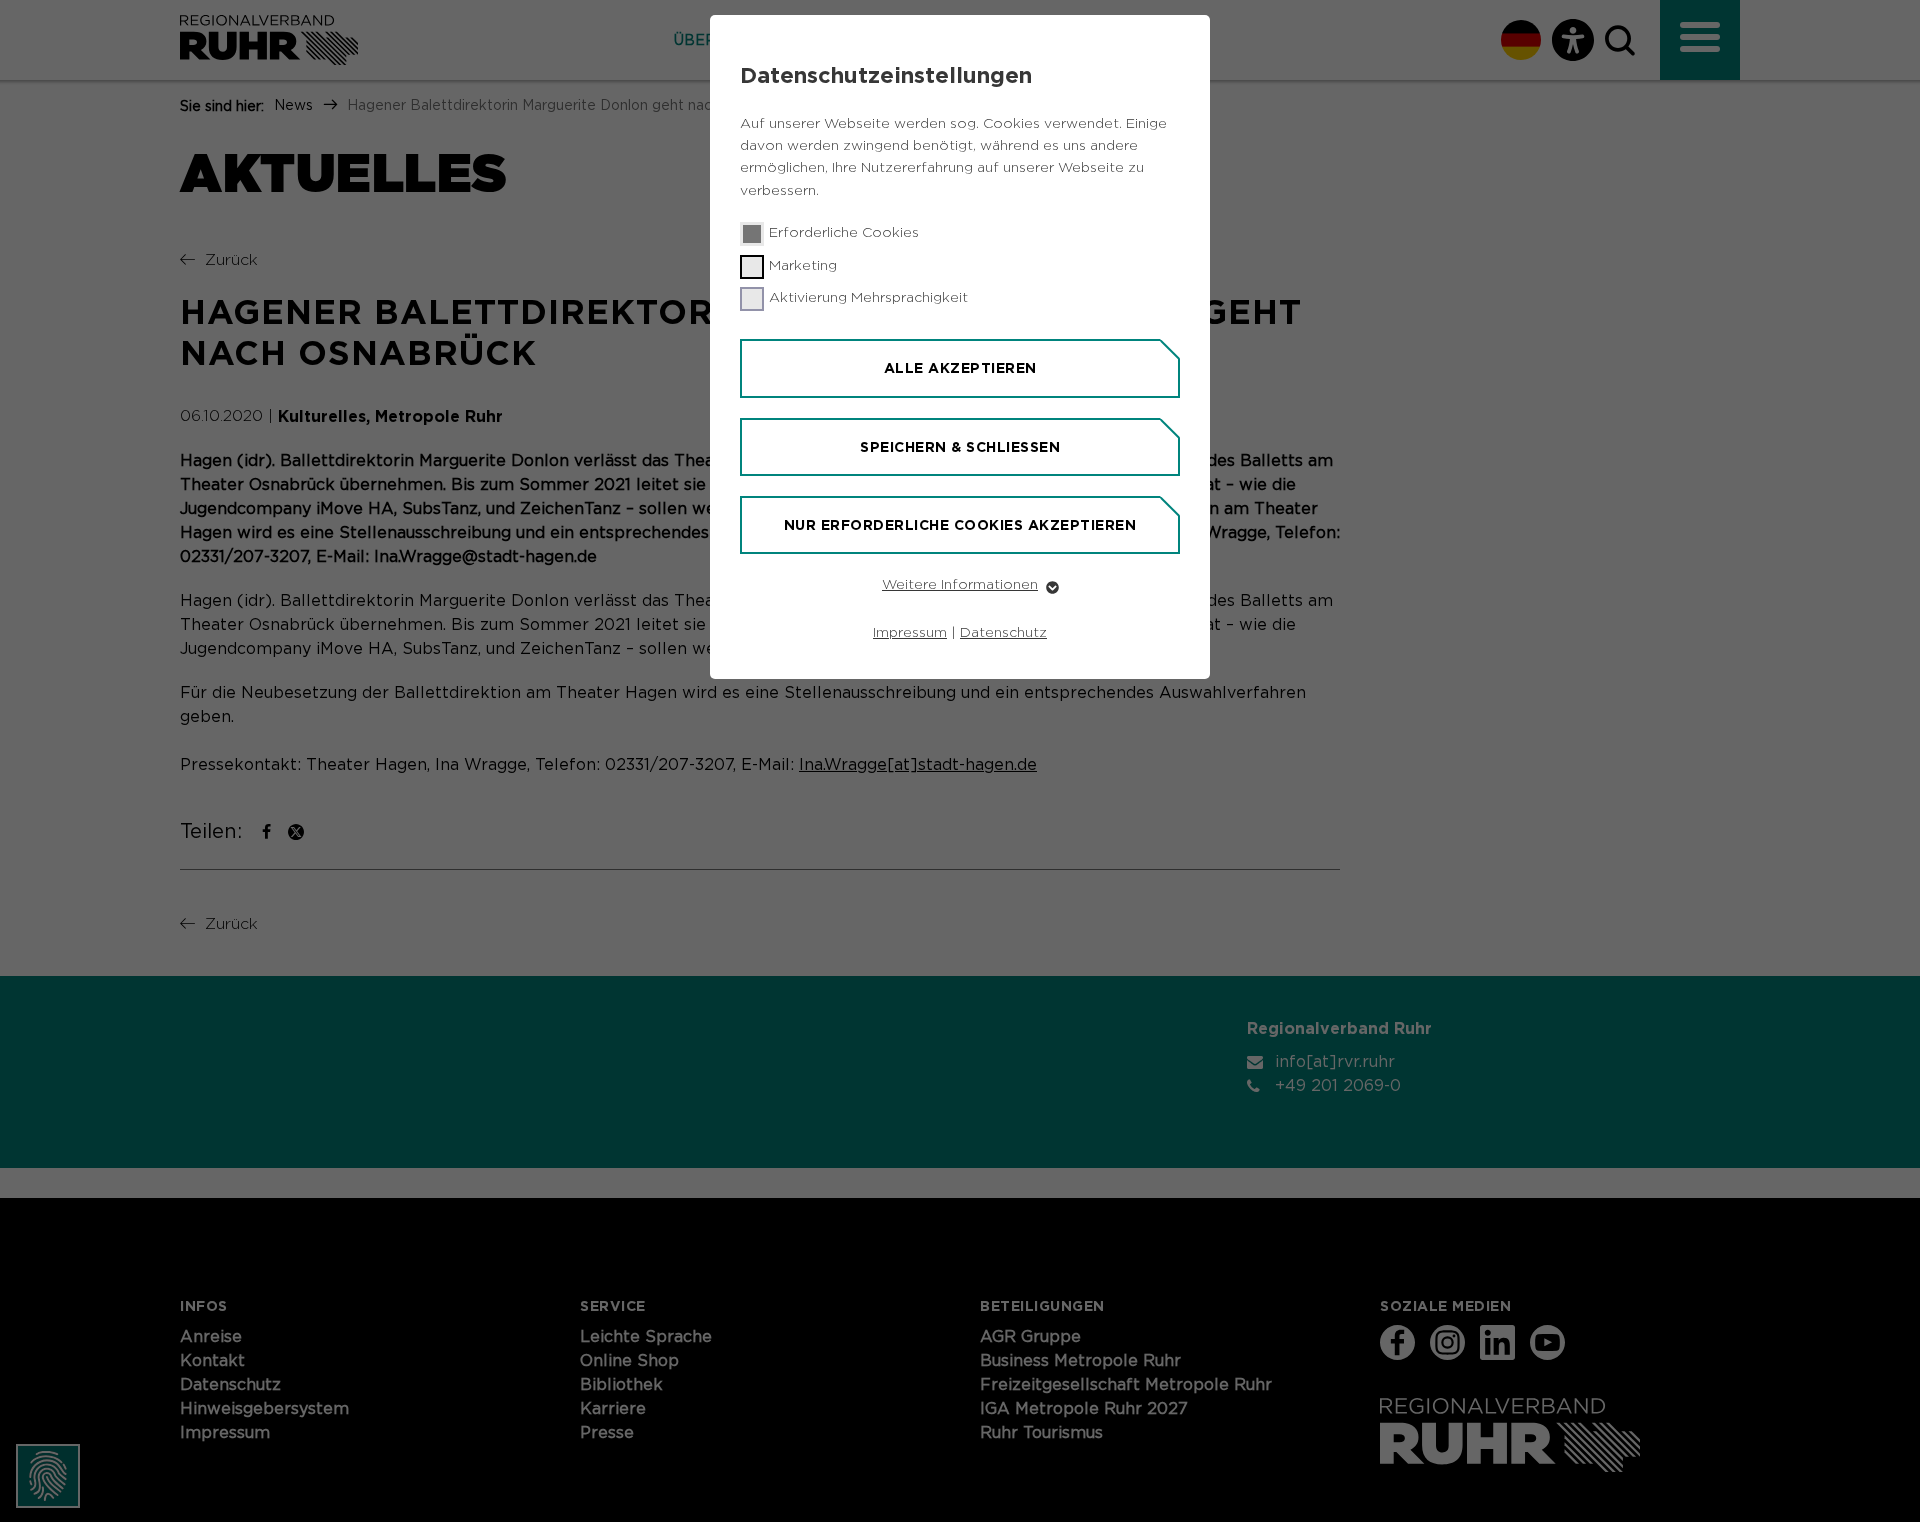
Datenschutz (1003, 633)
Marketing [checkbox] (803, 266)
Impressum (910, 633)
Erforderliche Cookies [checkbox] (844, 233)
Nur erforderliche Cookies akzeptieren (960, 525)
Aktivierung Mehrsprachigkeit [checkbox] (868, 298)
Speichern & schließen (960, 447)
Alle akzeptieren (960, 368)
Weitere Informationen (960, 585)
